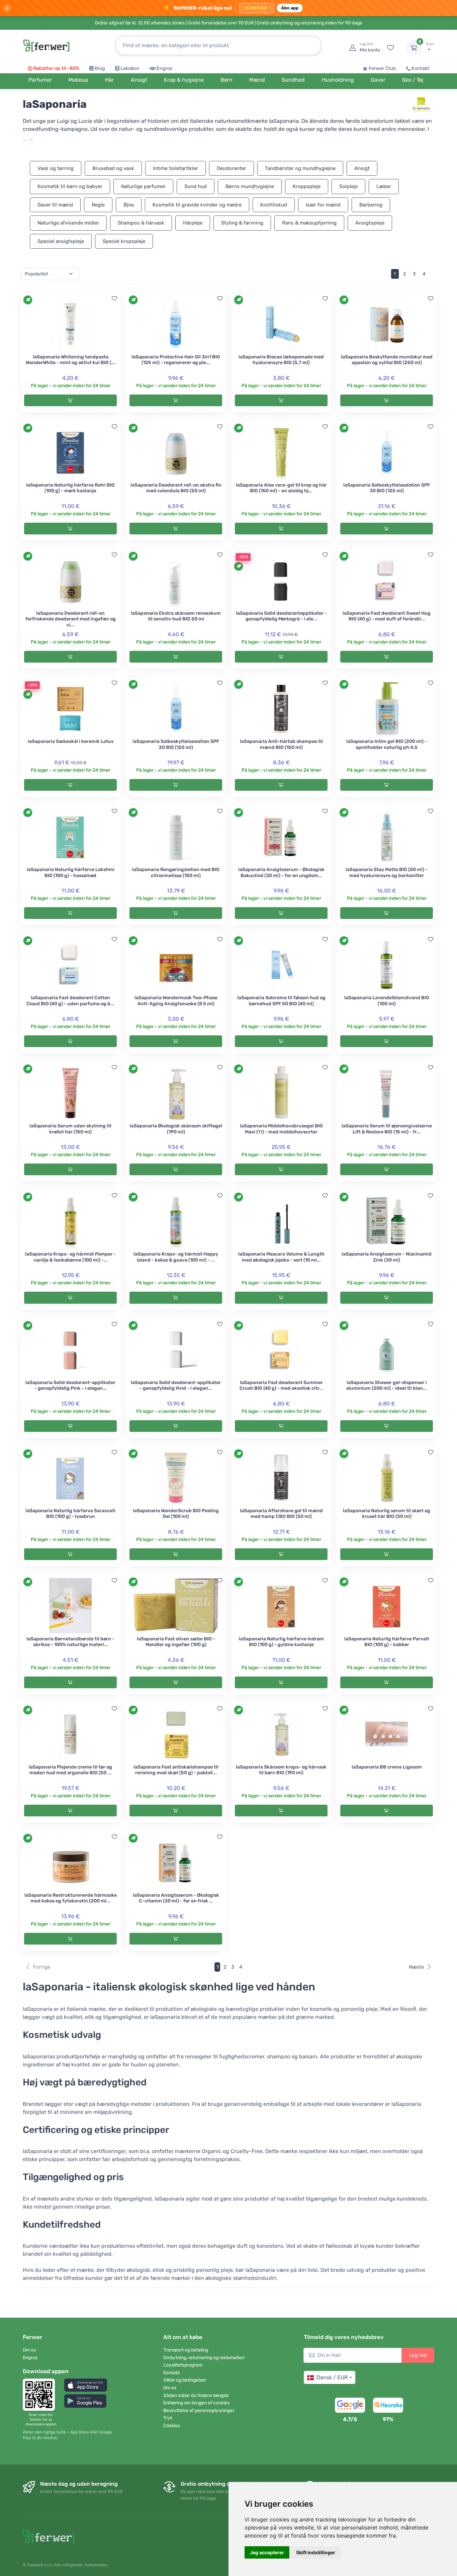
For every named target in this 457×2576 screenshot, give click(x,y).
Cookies (172, 2426)
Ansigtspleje (370, 223)
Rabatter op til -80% (56, 68)
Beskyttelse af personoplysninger (199, 2411)
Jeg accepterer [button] (267, 2552)
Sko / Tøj (413, 80)
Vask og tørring (56, 168)
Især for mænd (323, 205)
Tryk (168, 2418)
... (25, 139)
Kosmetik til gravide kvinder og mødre (197, 205)
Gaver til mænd (55, 205)
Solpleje (348, 186)
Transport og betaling (186, 2350)
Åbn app (290, 8)
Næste (416, 1967)
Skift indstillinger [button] (316, 2552)
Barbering (371, 205)
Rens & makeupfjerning (309, 223)
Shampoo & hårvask (141, 223)
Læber (384, 186)
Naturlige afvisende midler (68, 223)
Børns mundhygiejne (250, 186)
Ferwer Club (382, 68)
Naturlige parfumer (143, 186)
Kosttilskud (274, 205)
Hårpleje (193, 223)
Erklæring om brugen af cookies (196, 2403)
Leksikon (130, 68)
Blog (100, 68)
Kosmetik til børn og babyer (70, 186)
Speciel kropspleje (124, 241)
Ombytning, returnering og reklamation (204, 2358)
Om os (29, 2350)
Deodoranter (232, 168)
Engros (164, 68)
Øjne (129, 205)
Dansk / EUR (332, 2377)
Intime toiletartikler (175, 168)
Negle (98, 205)
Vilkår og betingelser (185, 2380)
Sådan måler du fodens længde (196, 2395)
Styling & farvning (242, 223)
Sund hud (196, 186)
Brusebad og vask (113, 168)
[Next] (433, 274)
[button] (86, 2385)
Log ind (418, 2355)
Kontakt (420, 68)
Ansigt (362, 168)
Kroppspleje (307, 186)
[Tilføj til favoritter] (114, 298)
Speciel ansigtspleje (61, 241)
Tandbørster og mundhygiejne (300, 168)
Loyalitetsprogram (183, 2365)
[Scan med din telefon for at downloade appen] (41, 2395)
